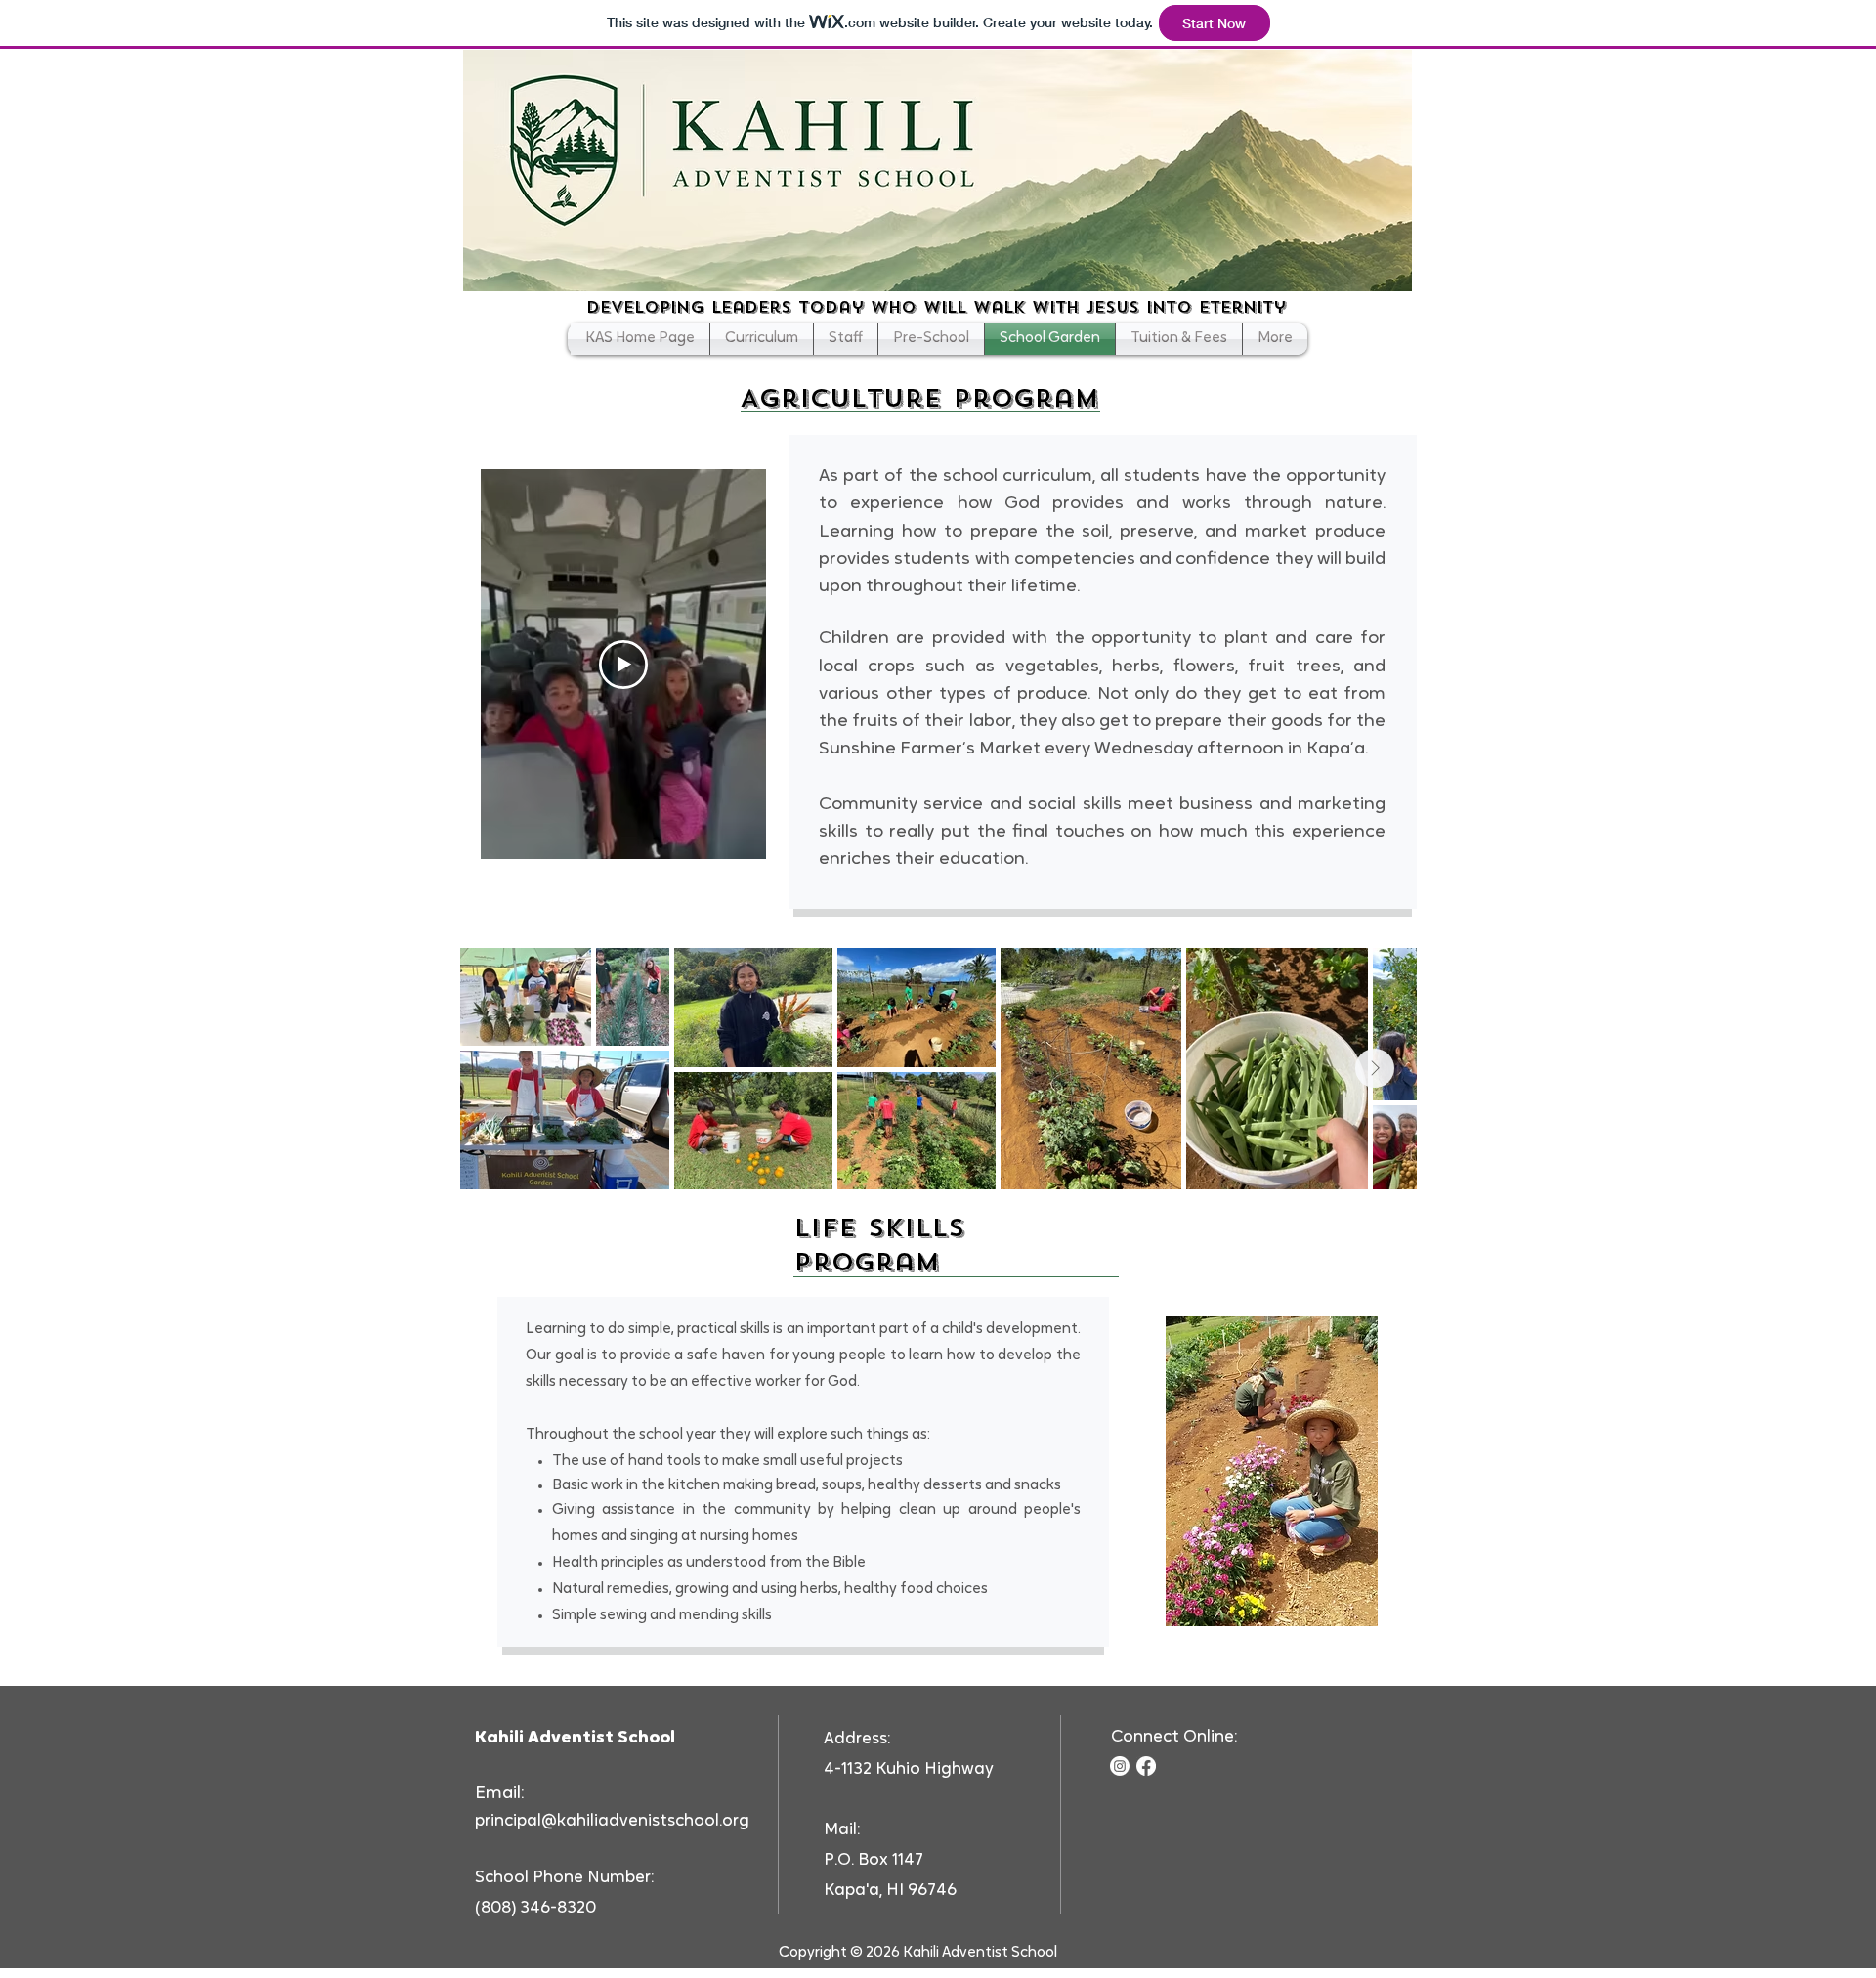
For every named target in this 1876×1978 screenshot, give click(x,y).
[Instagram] (1120, 1766)
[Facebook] (1146, 1766)
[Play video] (623, 665)
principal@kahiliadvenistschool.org (612, 1821)
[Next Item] (1375, 1068)
